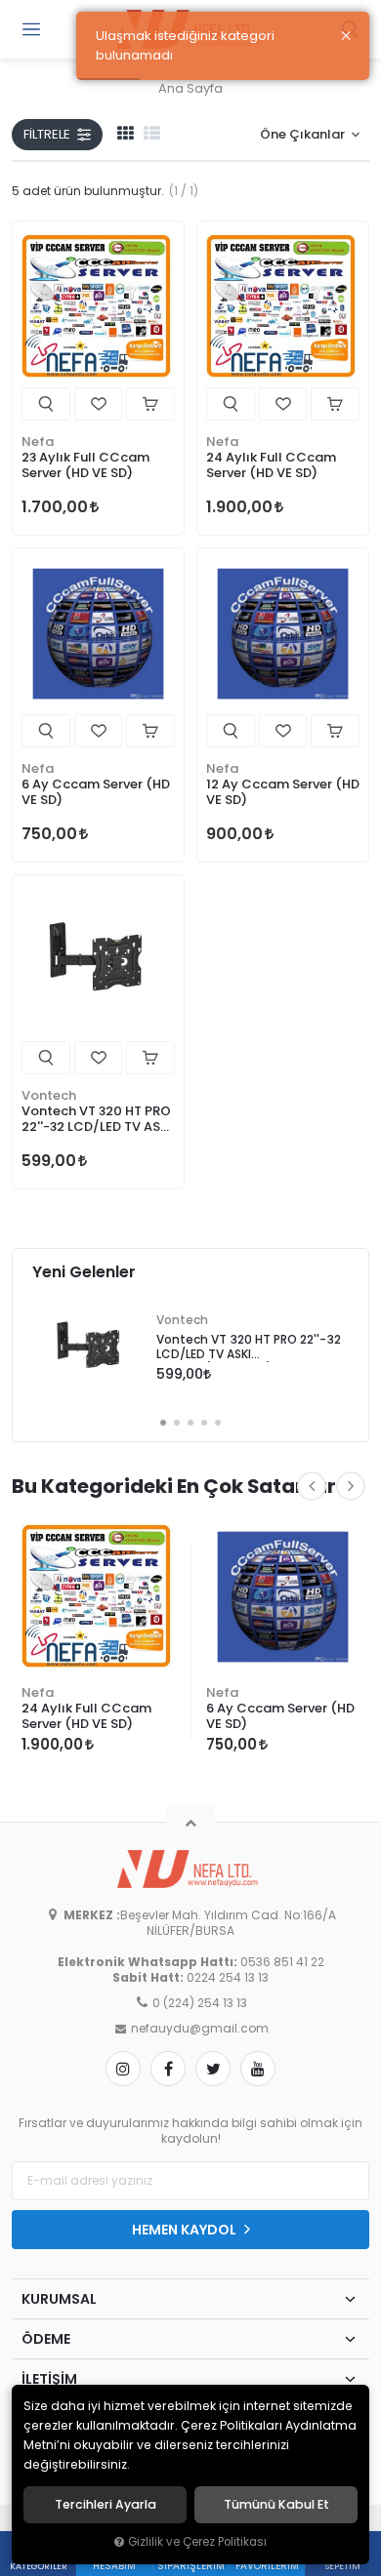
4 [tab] (204, 1423)
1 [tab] (163, 1423)
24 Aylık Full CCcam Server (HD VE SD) (271, 465)
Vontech (49, 1095)
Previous (312, 1486)
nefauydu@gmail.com (200, 2029)
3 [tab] (190, 1423)
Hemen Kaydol (186, 2230)
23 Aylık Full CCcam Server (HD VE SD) (85, 465)
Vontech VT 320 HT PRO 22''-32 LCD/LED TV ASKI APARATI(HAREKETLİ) (97, 1120)
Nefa (38, 442)
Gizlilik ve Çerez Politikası (197, 2542)
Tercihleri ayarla (106, 2505)
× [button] (346, 36)
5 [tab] (218, 1423)
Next (351, 1486)
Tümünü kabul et (276, 2505)
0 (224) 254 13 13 (200, 2003)
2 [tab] (177, 1423)
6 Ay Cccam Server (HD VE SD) (96, 792)
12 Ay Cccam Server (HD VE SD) (283, 792)
